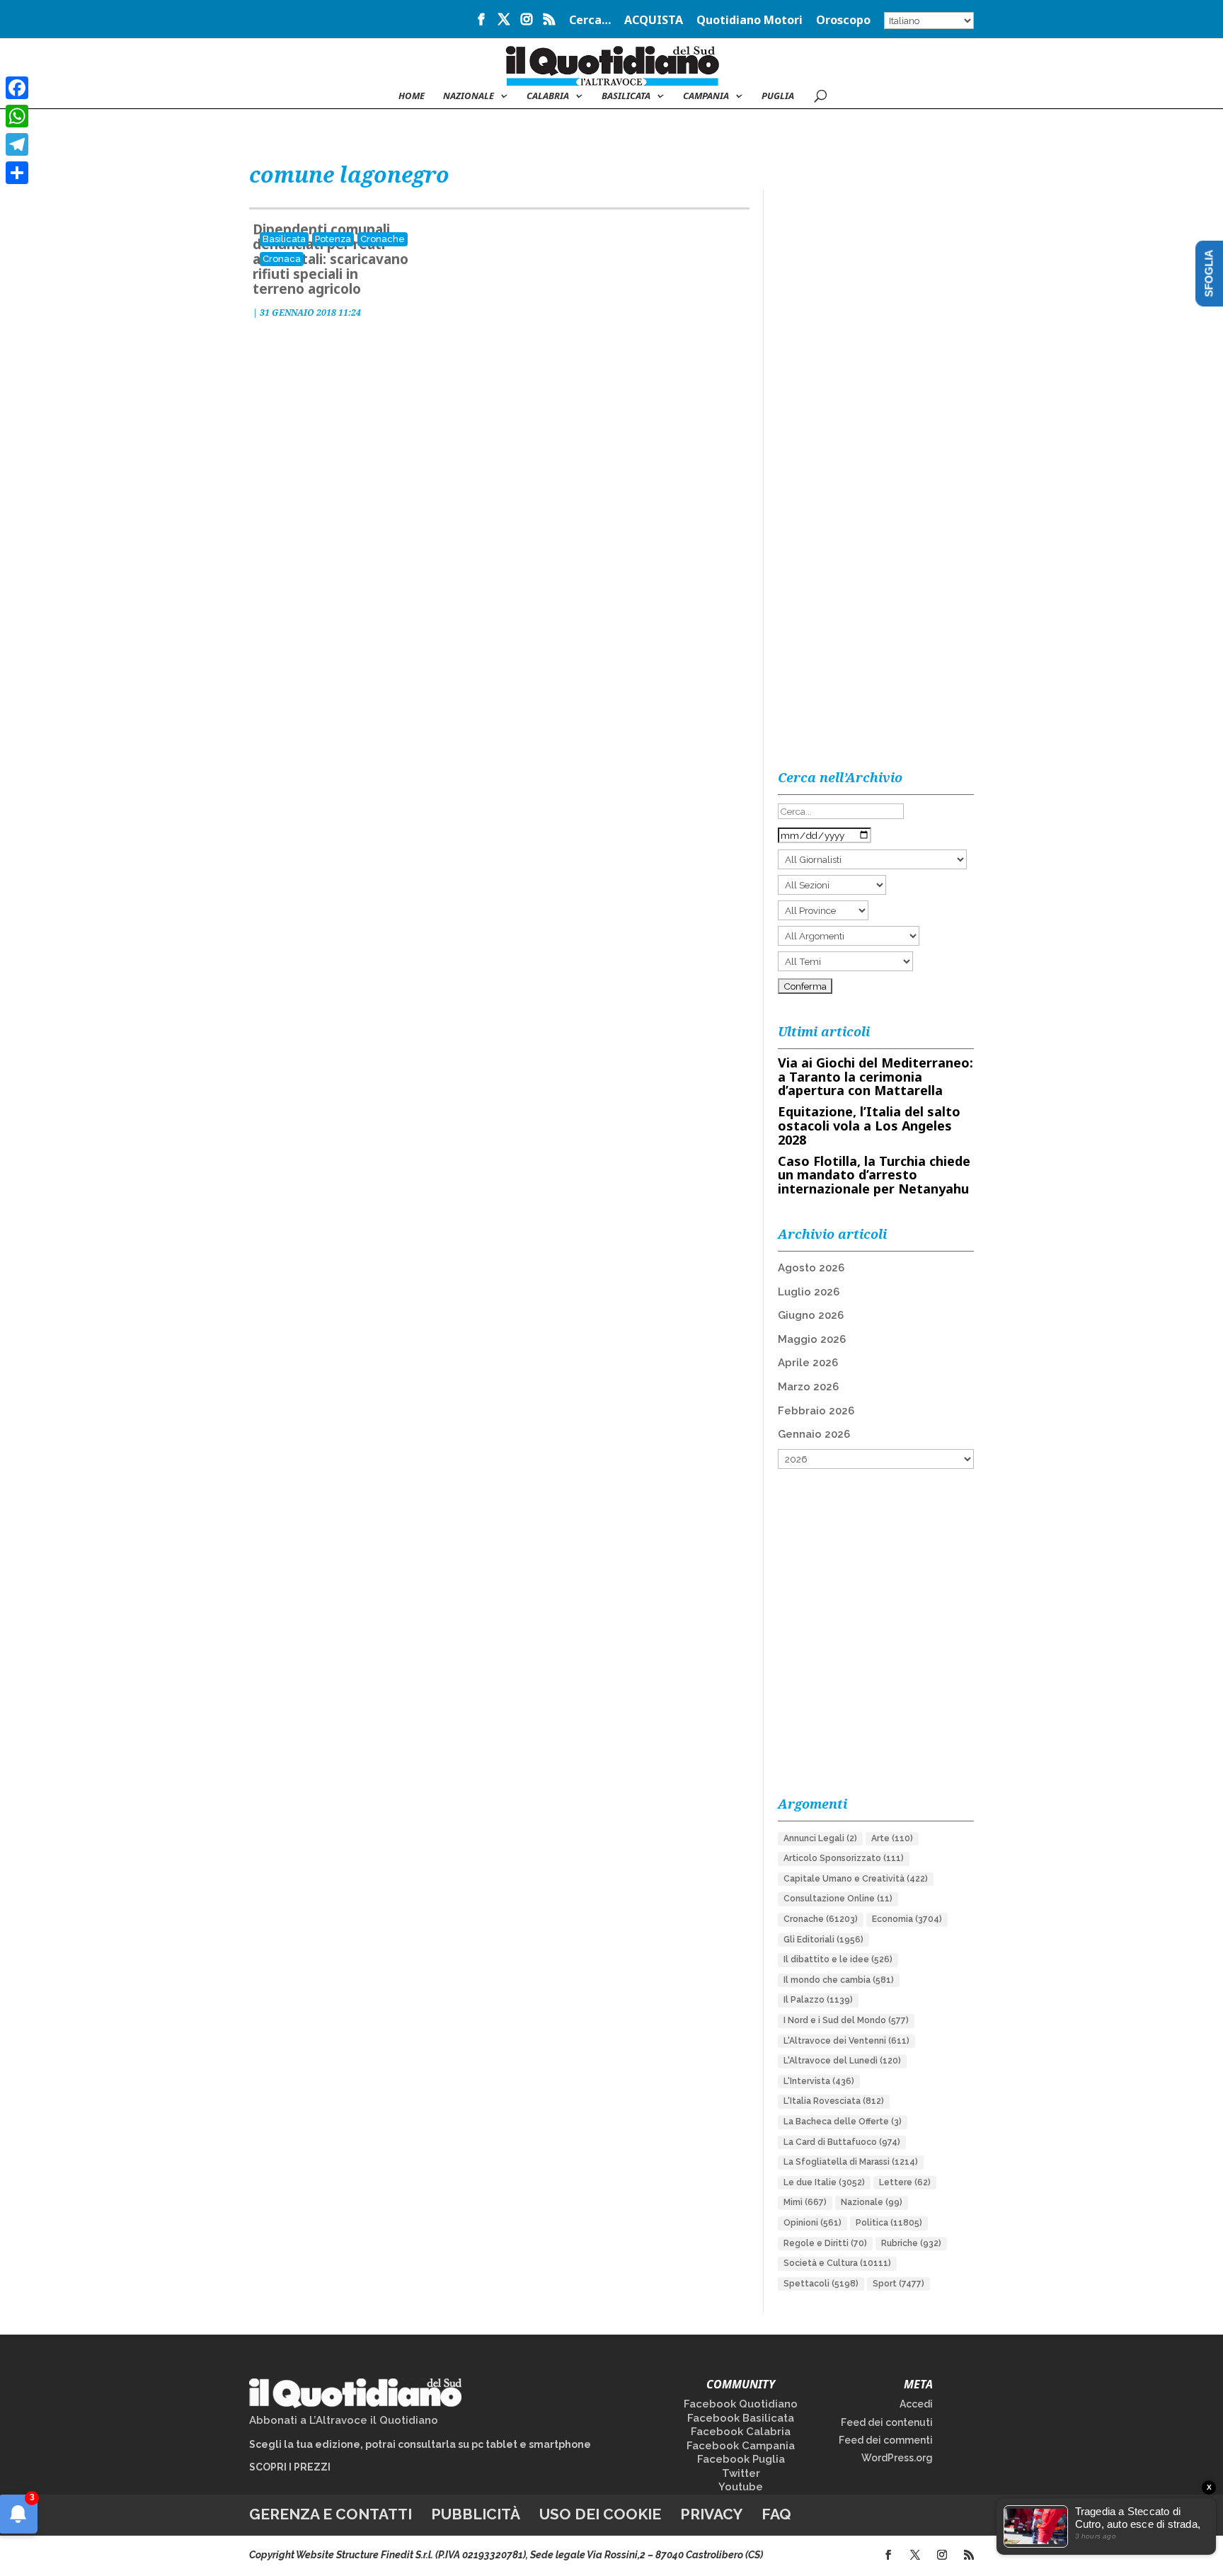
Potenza (333, 239)
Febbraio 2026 (816, 1411)
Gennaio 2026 (814, 1434)
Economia (907, 1919)
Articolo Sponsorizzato (844, 1858)
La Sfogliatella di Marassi (851, 2162)
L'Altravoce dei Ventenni (846, 2041)
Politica (889, 2223)
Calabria (548, 96)
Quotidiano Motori (750, 21)
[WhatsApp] (17, 116)
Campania (706, 96)
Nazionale (872, 2202)
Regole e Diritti (825, 2243)
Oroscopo (843, 21)
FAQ (776, 2514)
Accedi (916, 2404)
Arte (892, 1838)
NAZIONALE (469, 96)
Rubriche (911, 2243)
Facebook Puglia (741, 2459)
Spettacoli (821, 2284)
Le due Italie (824, 2182)
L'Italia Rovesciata (834, 2101)
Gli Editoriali (823, 1940)
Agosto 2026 (811, 1268)
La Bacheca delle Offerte (843, 2122)
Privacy (711, 2514)
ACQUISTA (654, 21)
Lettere (905, 2182)
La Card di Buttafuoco (842, 2142)
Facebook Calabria (741, 2432)
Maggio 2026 (812, 1339)
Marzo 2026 (808, 1387)
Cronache (383, 239)
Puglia (778, 96)
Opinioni (813, 2223)
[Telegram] (17, 144)
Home (412, 96)
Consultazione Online (838, 1899)
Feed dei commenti (886, 2440)
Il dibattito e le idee (838, 1959)
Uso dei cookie (600, 2514)
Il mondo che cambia (839, 1980)
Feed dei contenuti (887, 2422)
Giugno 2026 (811, 1315)
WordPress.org (897, 2458)
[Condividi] (17, 173)
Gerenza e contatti (331, 2514)
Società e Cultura (837, 2263)
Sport (898, 2284)
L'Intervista (819, 2081)
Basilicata (626, 96)
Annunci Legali (820, 1838)
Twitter (741, 2473)
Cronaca (282, 259)
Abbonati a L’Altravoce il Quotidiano (344, 2420)
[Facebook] (17, 88)
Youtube (741, 2487)
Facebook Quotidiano (741, 2404)
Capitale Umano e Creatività (856, 1879)
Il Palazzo (818, 2000)
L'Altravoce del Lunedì (842, 2061)
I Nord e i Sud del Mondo (846, 2020)
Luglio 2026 (809, 1292)
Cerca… (590, 21)
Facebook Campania (741, 2446)
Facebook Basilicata (741, 2418)
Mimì (805, 2202)
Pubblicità (476, 2514)
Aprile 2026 (808, 1363)
